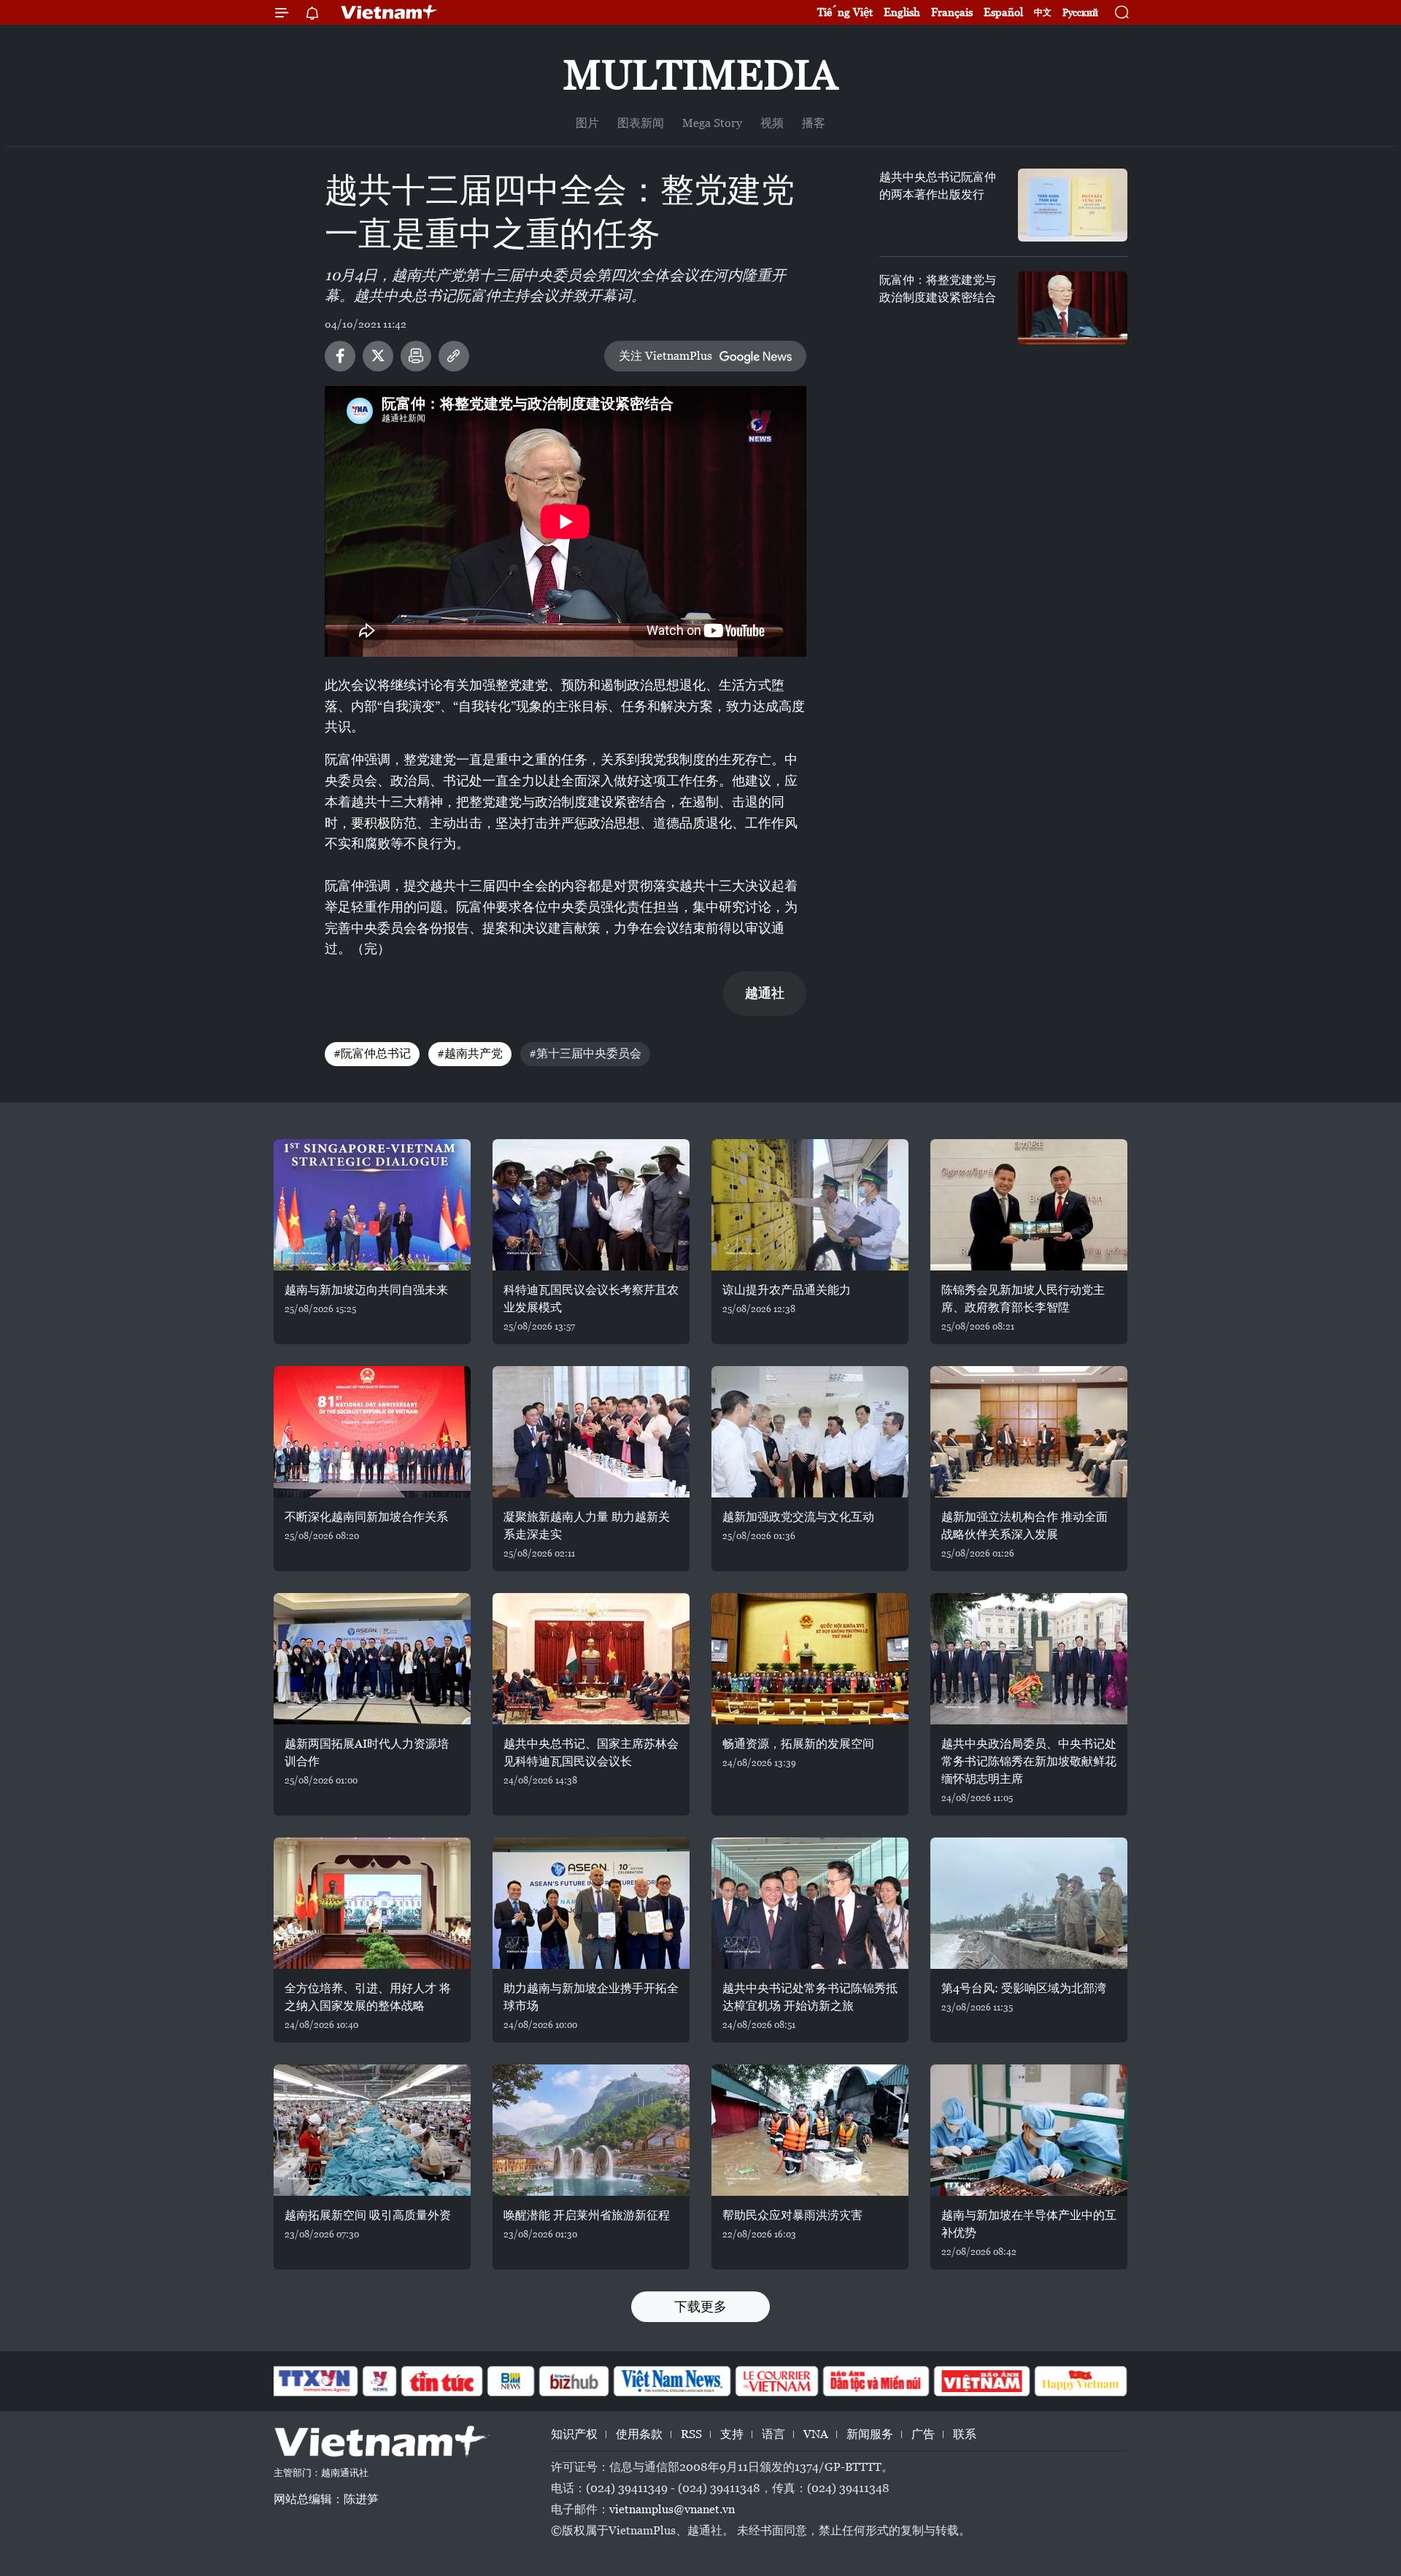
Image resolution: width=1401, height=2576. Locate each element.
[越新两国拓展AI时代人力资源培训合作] (372, 1659)
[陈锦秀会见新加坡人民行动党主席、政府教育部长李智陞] (1029, 1205)
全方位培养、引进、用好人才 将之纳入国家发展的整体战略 (368, 1997)
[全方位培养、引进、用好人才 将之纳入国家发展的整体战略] (372, 1903)
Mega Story (712, 123)
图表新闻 (641, 123)
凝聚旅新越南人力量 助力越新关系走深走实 (587, 1526)
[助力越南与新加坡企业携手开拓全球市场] (591, 1903)
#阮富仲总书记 (372, 1053)
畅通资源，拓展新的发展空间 (798, 1744)
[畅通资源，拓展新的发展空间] (810, 1659)
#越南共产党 (470, 1053)
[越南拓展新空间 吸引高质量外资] (372, 2130)
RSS (691, 2434)
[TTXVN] (314, 2381)
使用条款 (639, 2434)
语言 (773, 2434)
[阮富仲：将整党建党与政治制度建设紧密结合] (1073, 308)
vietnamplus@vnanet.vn (672, 2509)
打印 (416, 356)
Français (952, 12)
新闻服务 (870, 2434)
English (902, 12)
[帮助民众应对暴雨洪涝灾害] (810, 2130)
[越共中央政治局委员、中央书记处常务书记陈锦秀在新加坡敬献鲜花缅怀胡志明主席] (1029, 1659)
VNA (816, 2434)
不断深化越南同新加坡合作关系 (366, 1517)
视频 (772, 123)
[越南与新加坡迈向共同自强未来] (372, 1205)
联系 (965, 2434)
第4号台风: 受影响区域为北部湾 (1024, 1988)
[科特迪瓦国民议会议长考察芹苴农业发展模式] (591, 1205)
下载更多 (700, 2306)
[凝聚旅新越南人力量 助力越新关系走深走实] (591, 1432)
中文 (1043, 12)
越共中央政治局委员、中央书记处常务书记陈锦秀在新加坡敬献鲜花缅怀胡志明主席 (1029, 1761)
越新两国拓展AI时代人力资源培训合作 (367, 1752)
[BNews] (511, 2381)
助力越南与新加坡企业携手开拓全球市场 (591, 1997)
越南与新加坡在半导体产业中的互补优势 (1029, 2224)
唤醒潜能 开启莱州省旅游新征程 (587, 2215)
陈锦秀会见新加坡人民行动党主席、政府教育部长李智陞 (1023, 1299)
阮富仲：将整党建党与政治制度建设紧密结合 (938, 289)
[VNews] (380, 2381)
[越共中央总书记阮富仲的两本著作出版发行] (1073, 205)
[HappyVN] (1081, 2381)
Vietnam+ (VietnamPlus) (390, 12)
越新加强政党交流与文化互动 (798, 1517)
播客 (814, 123)
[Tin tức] (442, 2381)
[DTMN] (876, 2381)
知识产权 (574, 2434)
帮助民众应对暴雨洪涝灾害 (792, 2215)
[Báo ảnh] (981, 2381)
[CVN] (776, 2381)
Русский (1080, 13)
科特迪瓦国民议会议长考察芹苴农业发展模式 (591, 1299)
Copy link (454, 356)
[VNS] (672, 2381)
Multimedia (700, 75)
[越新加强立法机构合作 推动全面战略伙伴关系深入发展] (1029, 1432)
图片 (587, 123)
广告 (923, 2434)
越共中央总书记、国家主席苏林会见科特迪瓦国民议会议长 (591, 1752)
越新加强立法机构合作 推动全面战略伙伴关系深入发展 (1024, 1526)
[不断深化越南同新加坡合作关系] (372, 1432)
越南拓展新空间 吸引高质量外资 (368, 2215)
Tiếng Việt (845, 12)
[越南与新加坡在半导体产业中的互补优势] (1029, 2130)
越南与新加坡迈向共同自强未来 (366, 1290)
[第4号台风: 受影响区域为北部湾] (1029, 1903)
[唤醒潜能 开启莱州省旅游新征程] (591, 2130)
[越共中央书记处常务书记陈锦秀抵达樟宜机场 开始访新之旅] (810, 1903)
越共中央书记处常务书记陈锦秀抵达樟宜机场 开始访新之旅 (810, 1997)
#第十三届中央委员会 (585, 1053)
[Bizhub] (574, 2381)
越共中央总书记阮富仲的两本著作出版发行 (938, 186)
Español (1003, 12)
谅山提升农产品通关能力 (787, 1290)
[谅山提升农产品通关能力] (810, 1205)
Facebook (340, 356)
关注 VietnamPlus (665, 356)
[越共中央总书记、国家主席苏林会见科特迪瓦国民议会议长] (591, 1659)
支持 (732, 2434)
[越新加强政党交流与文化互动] (810, 1432)
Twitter (378, 356)
